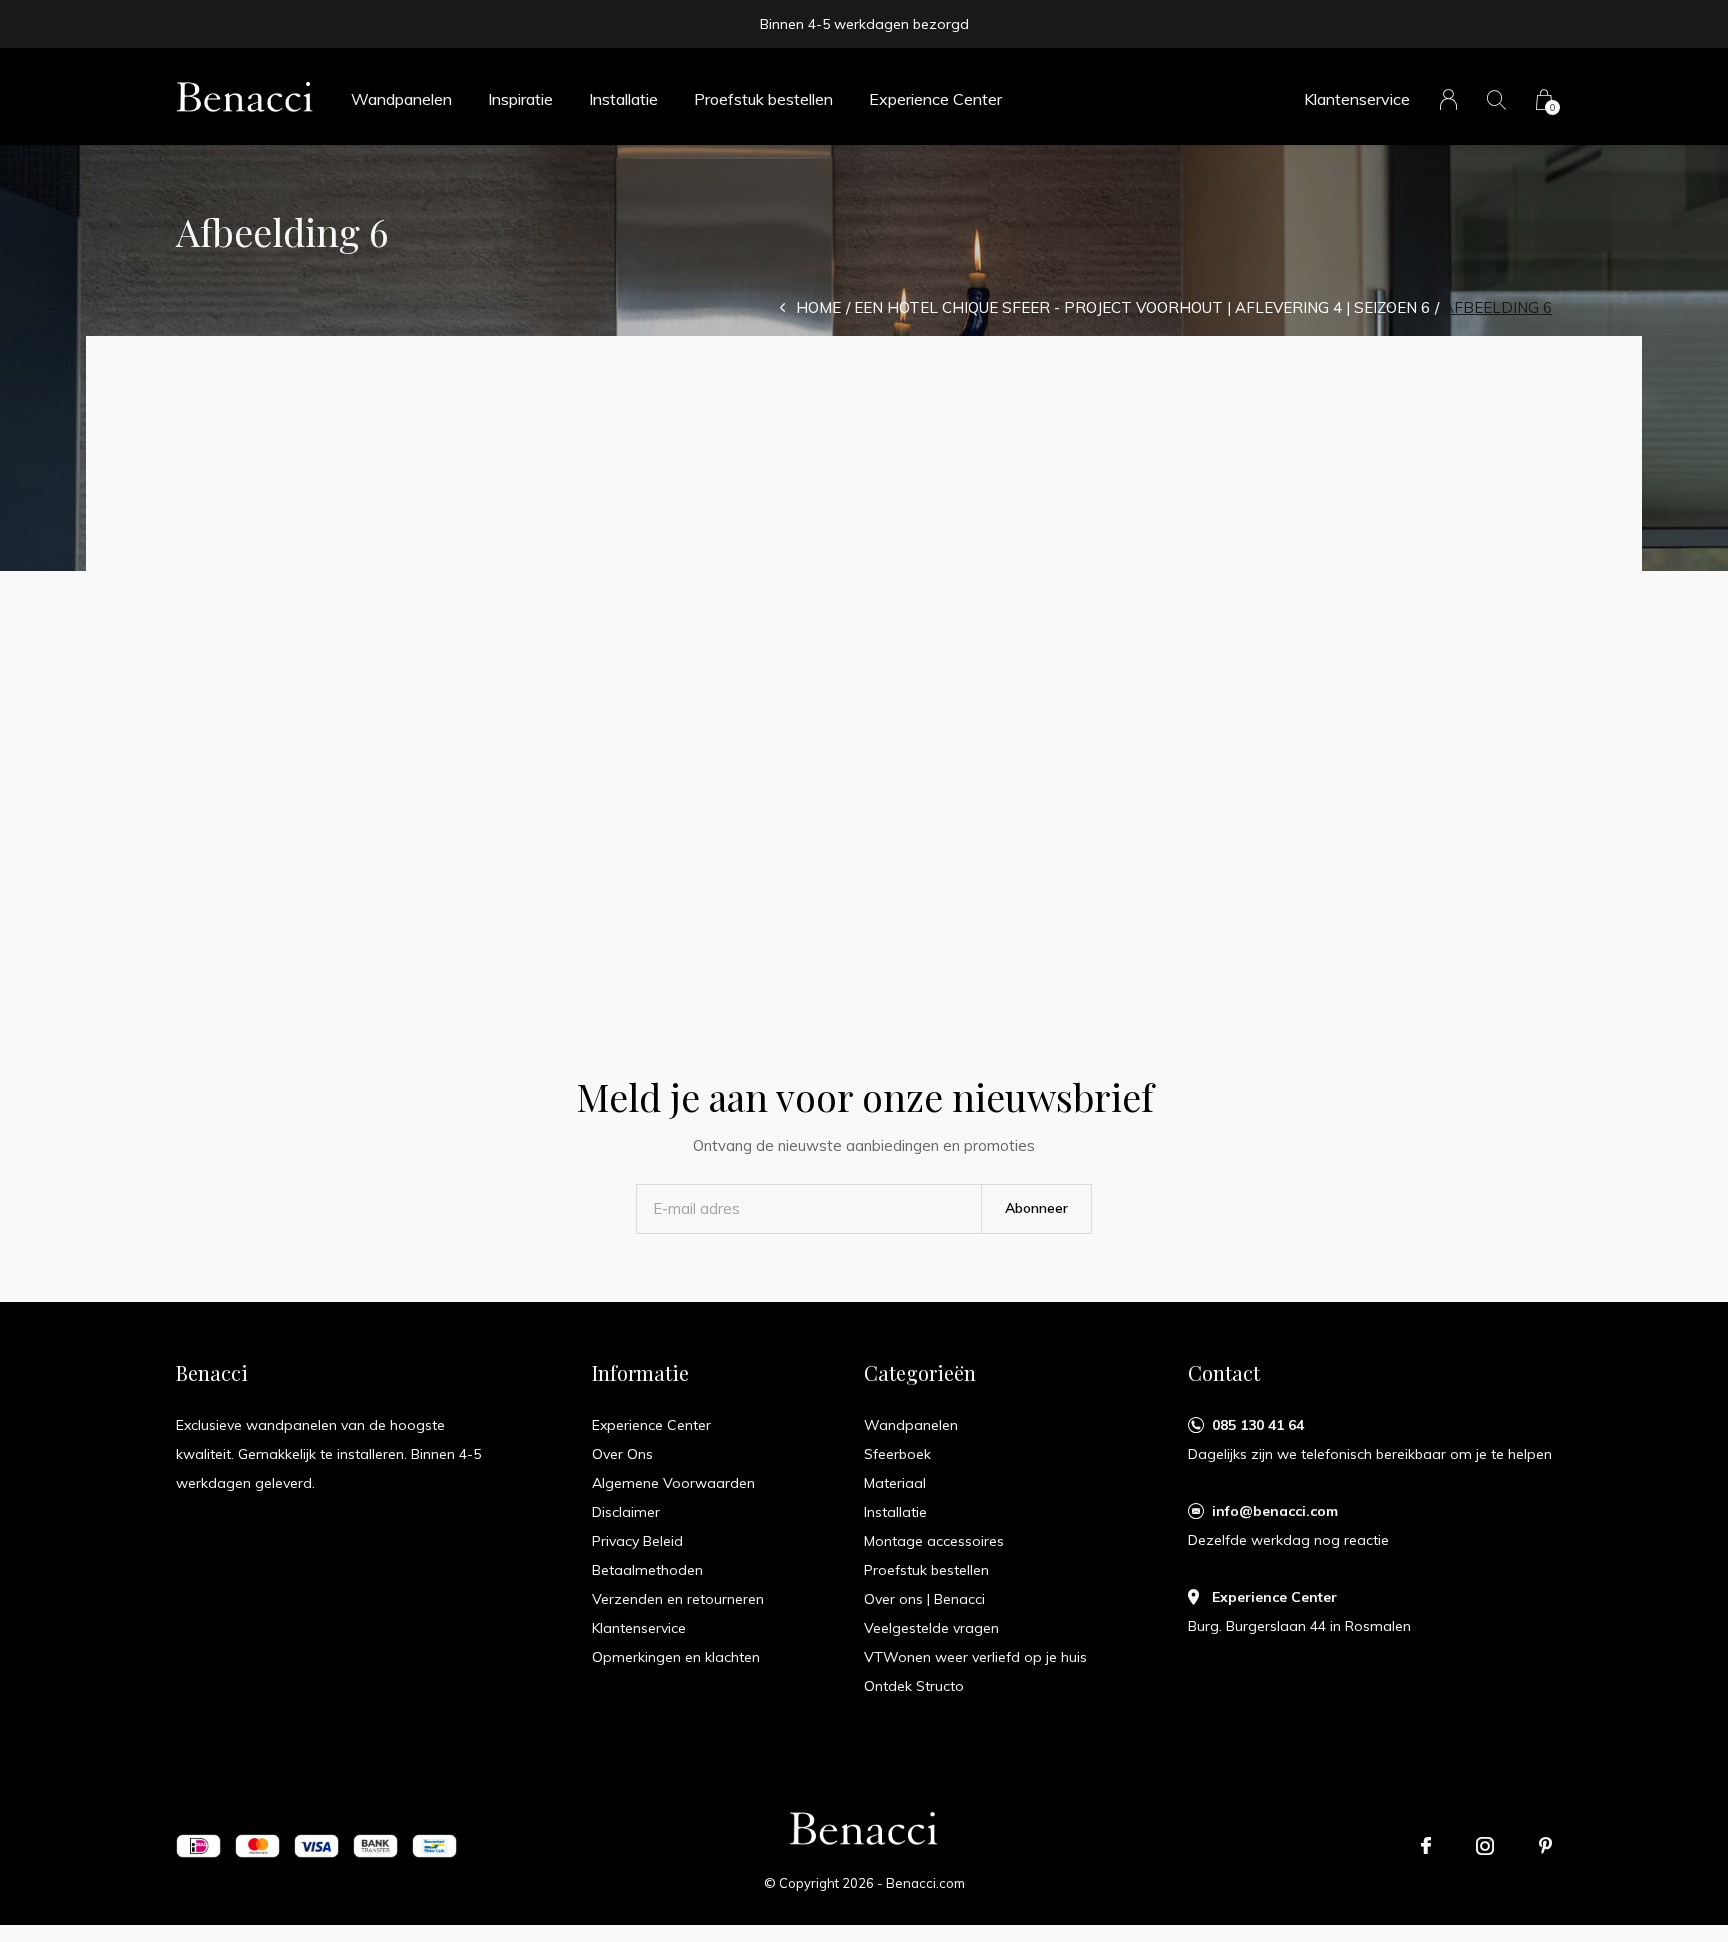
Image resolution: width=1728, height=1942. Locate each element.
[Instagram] (1485, 1846)
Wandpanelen (401, 99)
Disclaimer (626, 1512)
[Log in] (1448, 99)
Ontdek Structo (914, 1686)
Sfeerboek (897, 1454)
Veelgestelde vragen (931, 1628)
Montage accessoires (934, 1541)
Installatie (623, 99)
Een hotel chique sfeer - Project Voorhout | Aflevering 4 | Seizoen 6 (1142, 307)
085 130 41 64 (1258, 1425)
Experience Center (935, 99)
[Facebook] (1426, 1846)
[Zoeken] (1496, 99)
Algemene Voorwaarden (673, 1483)
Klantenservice (1357, 99)
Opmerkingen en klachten (676, 1657)
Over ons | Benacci (924, 1599)
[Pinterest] (1545, 1846)
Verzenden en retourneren (678, 1599)
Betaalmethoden (647, 1570)
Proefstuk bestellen (763, 99)
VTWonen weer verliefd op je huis (975, 1657)
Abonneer (1036, 1208)
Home (818, 307)
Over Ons (622, 1454)
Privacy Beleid (637, 1541)
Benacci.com (925, 1883)
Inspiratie (520, 99)
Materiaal (895, 1483)
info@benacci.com (1275, 1511)
